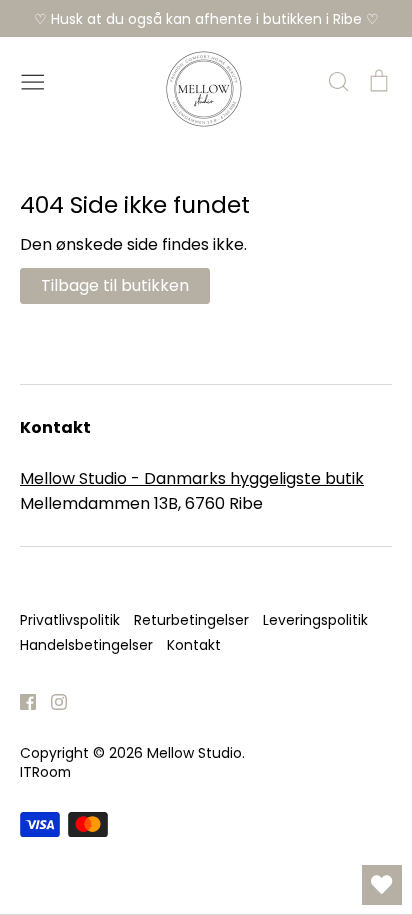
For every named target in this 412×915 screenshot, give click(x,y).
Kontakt (194, 645)
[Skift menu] (33, 80)
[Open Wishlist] (382, 885)
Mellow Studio (194, 753)
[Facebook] (20, 700)
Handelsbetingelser (86, 645)
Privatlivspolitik (70, 620)
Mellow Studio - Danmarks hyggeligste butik (192, 478)
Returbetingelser (191, 620)
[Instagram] (51, 700)
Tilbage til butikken (115, 285)
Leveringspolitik (315, 620)
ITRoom (45, 772)
